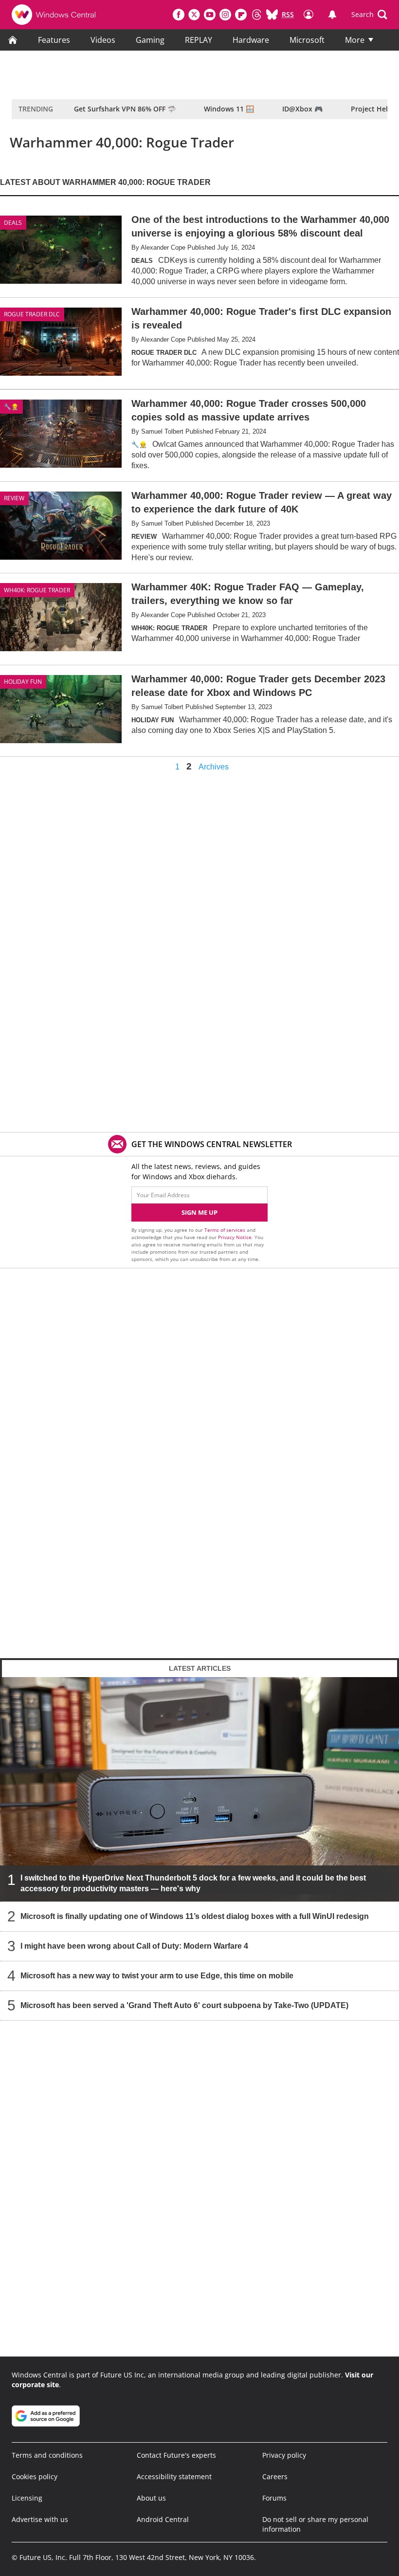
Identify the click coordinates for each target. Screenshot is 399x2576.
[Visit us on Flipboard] (241, 15)
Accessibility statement (174, 2476)
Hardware (251, 40)
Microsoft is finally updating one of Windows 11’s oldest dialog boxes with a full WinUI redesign (195, 1916)
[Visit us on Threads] (256, 15)
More (355, 40)
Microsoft (307, 40)
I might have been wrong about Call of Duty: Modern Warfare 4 (134, 1946)
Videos (103, 40)
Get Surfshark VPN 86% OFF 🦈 (125, 109)
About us (151, 2498)
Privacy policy (284, 2455)
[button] (369, 15)
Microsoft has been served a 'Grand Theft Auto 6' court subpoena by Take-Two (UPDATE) (184, 2005)
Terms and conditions (47, 2455)
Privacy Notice (235, 1237)
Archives (214, 767)
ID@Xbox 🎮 (302, 109)
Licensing (27, 2498)
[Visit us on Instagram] (225, 15)
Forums (274, 2498)
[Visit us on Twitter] (194, 15)
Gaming (150, 40)
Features (54, 40)
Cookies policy (35, 2476)
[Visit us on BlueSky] (272, 15)
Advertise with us (40, 2519)
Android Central (163, 2519)
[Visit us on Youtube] (210, 15)
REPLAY (199, 40)
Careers (275, 2476)
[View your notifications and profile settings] (332, 15)
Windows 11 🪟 (229, 109)
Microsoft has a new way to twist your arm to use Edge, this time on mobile (157, 1976)
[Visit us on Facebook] (179, 15)
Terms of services (226, 1230)
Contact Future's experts (176, 2455)
